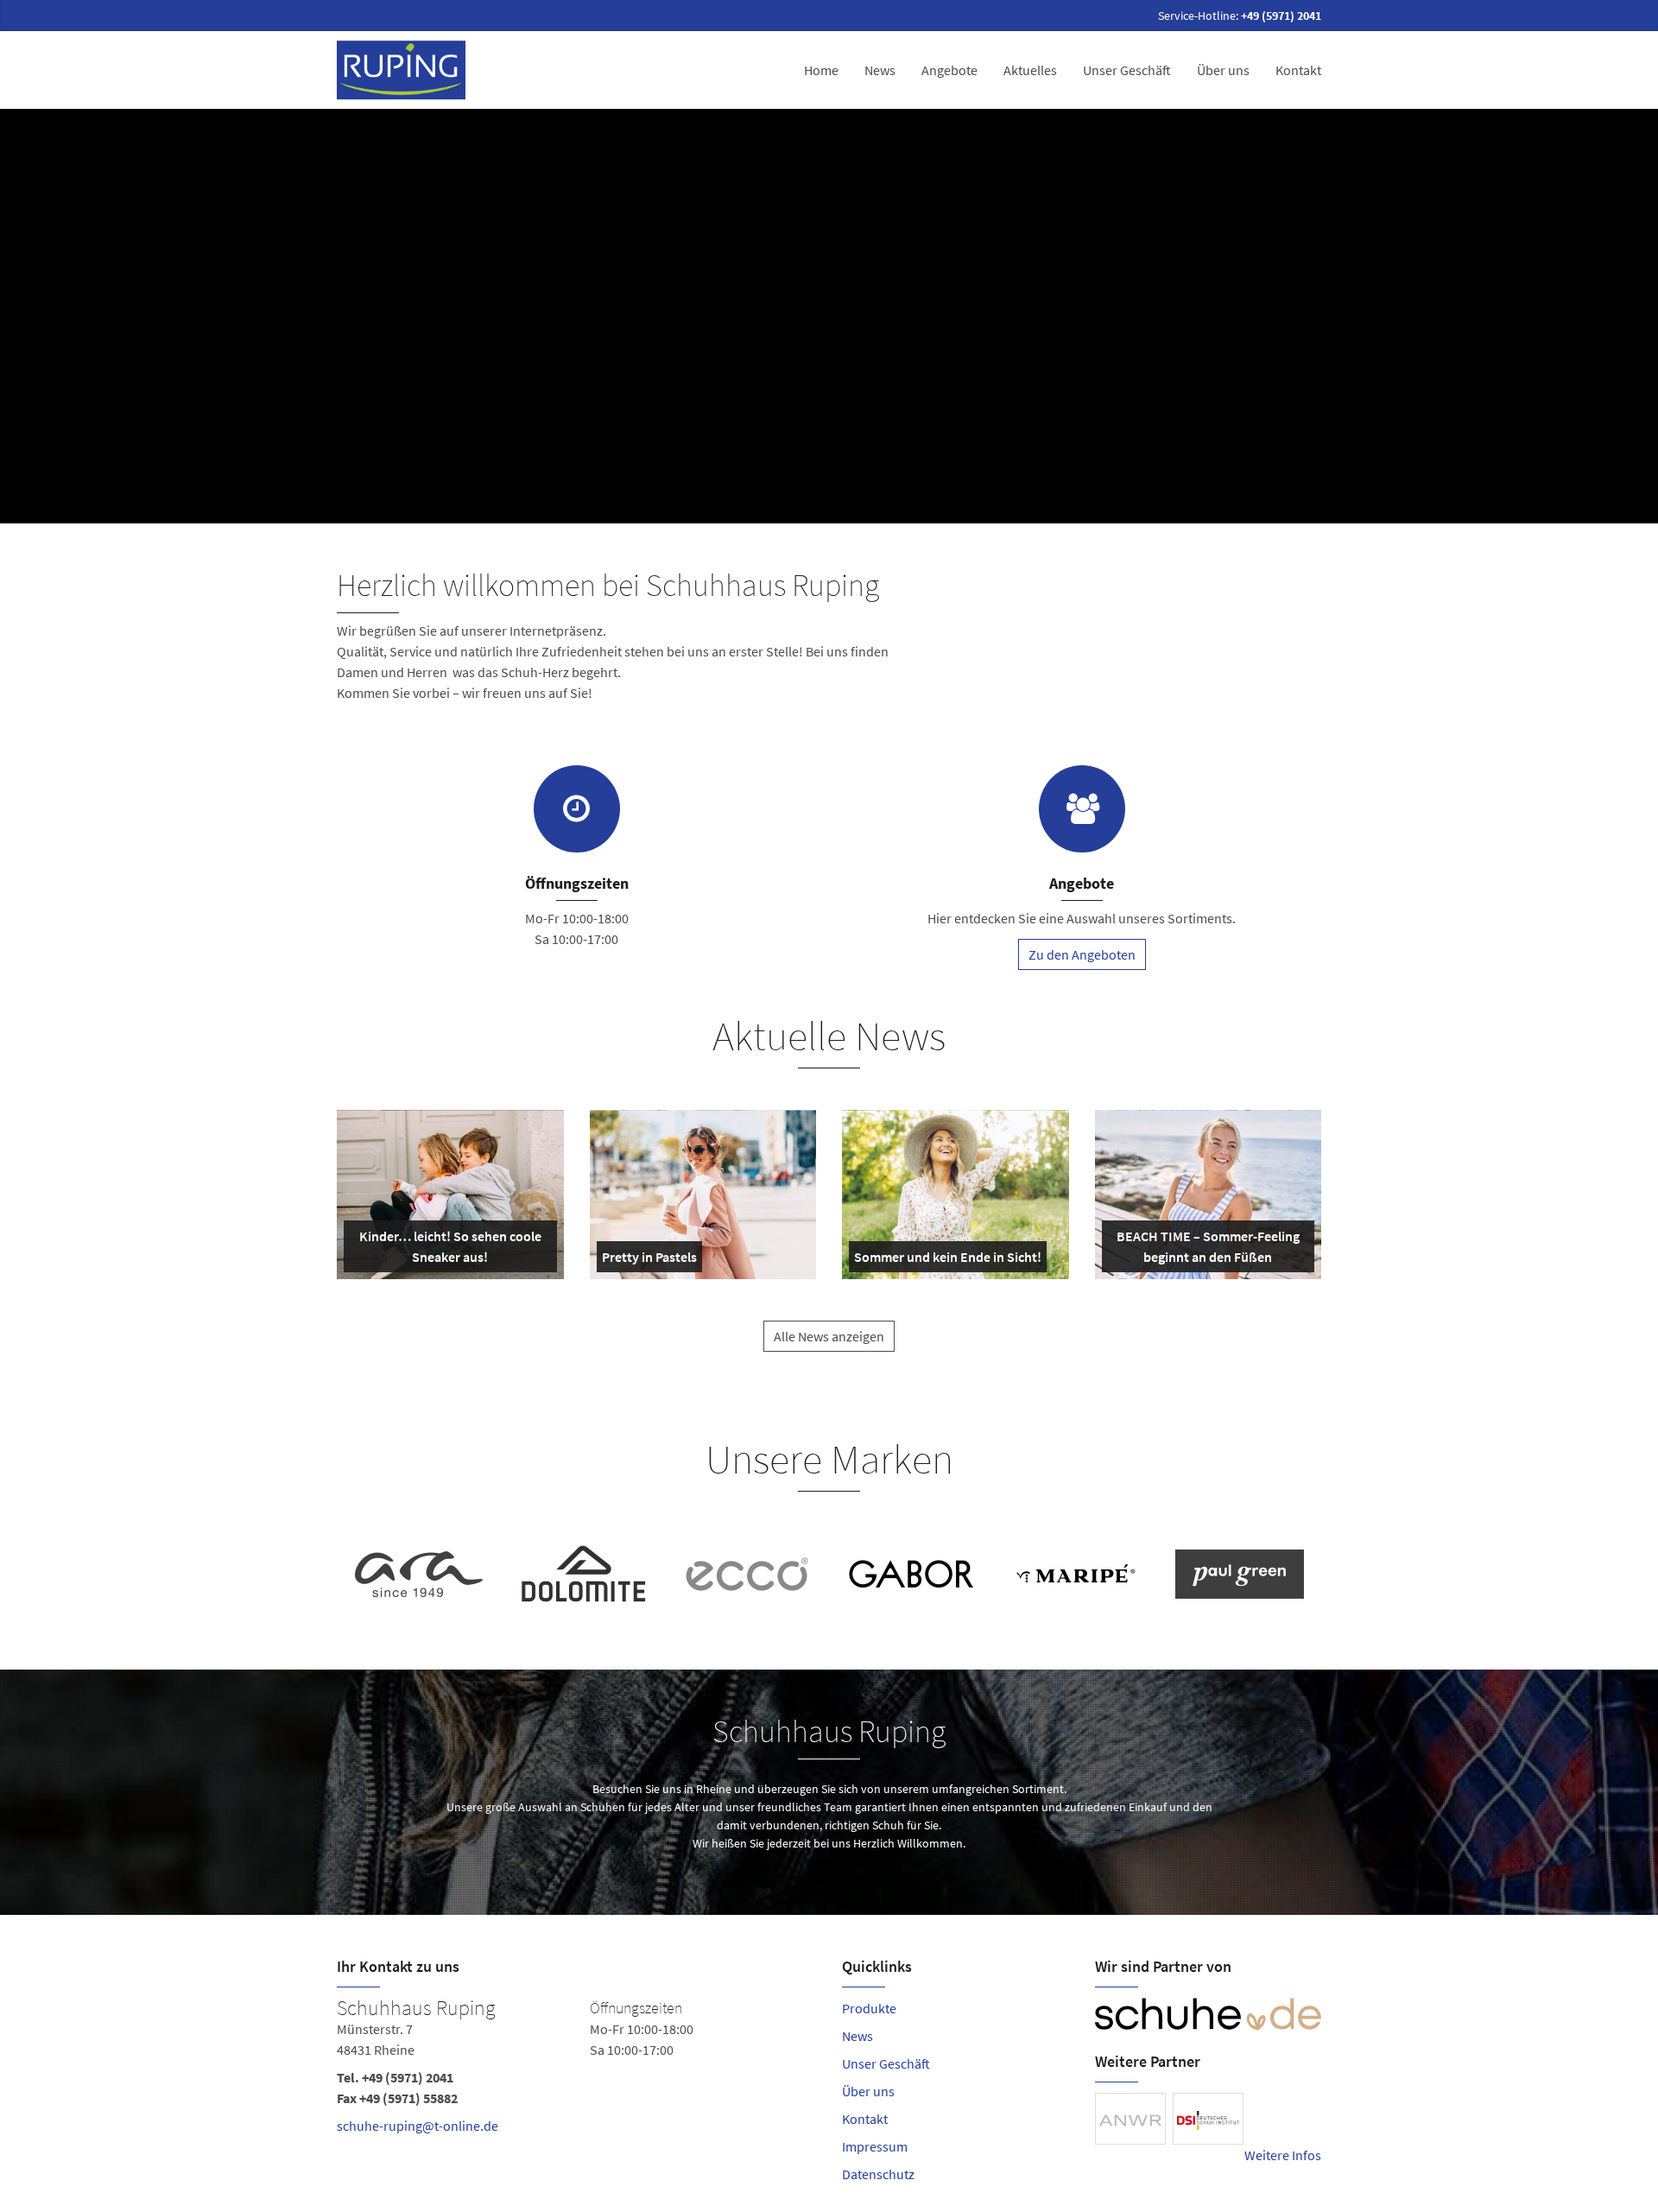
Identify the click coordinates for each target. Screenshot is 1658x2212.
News (880, 70)
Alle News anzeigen (829, 1336)
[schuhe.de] (1209, 2014)
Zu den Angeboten (1082, 954)
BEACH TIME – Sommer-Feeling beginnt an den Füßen (1207, 1250)
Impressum (875, 2146)
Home (821, 70)
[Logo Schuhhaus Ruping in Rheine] (403, 70)
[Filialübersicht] (577, 809)
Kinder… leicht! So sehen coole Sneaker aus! (449, 1250)
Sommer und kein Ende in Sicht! (948, 1260)
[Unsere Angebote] (1082, 809)
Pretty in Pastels (649, 1260)
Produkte (869, 2008)
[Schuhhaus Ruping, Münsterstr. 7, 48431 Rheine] (576, 2070)
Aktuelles (1030, 70)
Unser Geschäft (1127, 70)
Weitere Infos (1283, 2155)
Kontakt (1298, 70)
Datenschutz (878, 2174)
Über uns (1223, 70)
